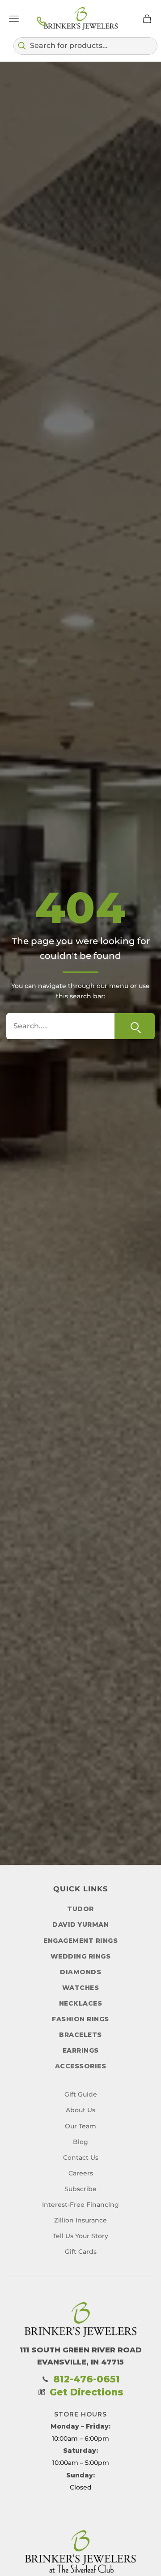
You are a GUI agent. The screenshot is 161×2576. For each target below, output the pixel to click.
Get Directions (87, 2392)
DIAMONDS (80, 1972)
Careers (81, 2173)
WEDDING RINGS (81, 1956)
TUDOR (80, 1909)
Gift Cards (81, 2252)
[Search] (135, 1026)
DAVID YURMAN (80, 1924)
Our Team (80, 2126)
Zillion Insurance (80, 2220)
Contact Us (81, 2157)
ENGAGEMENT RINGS (80, 1941)
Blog (80, 2142)
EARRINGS (81, 2050)
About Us (80, 2110)
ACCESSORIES (81, 2066)
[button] (85, 46)
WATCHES (81, 1988)
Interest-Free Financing (80, 2205)
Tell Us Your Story (80, 2236)
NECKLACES (81, 2003)
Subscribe (80, 2189)
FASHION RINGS (80, 2019)
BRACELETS (80, 2035)
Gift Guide (81, 2094)
